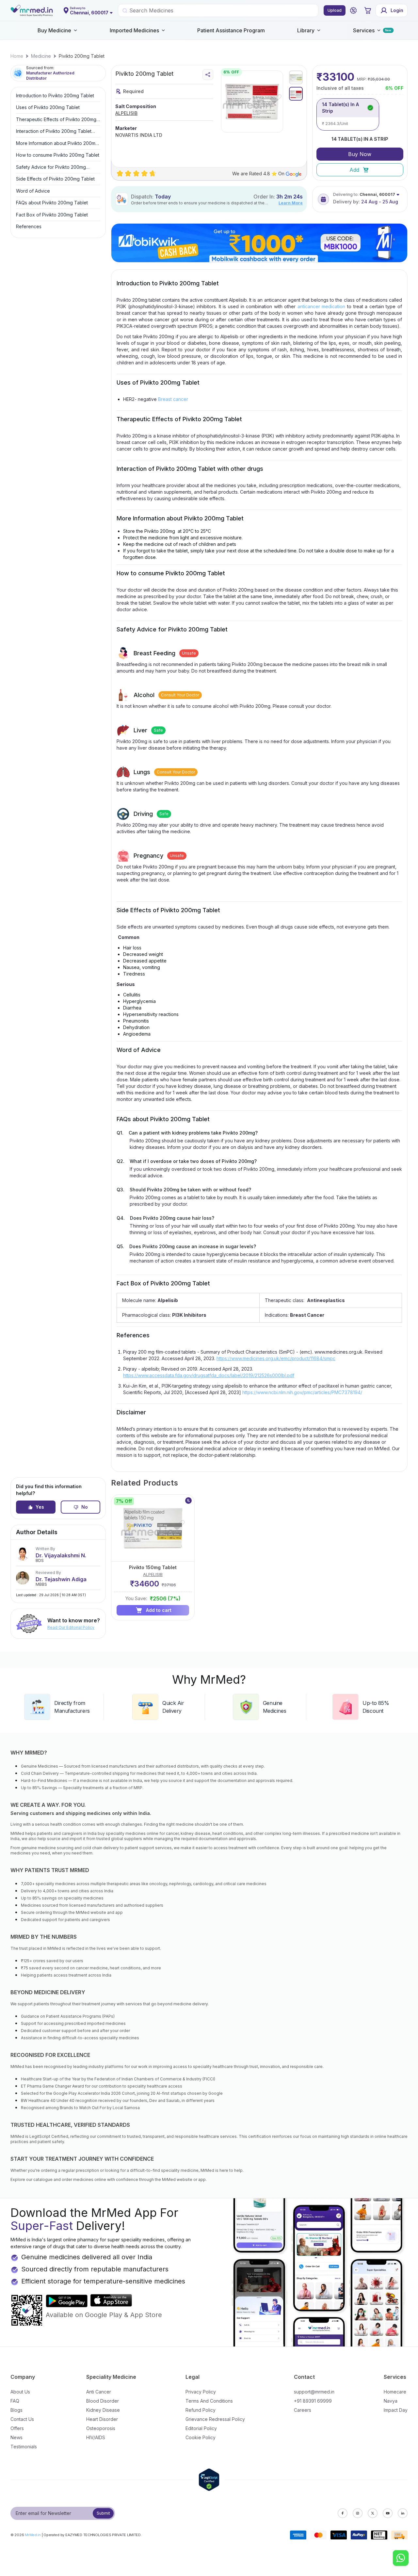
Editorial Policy (201, 2428)
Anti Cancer (99, 2392)
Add (354, 170)
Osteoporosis (101, 2428)
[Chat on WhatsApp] (401, 2559)
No (85, 1507)
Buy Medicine (54, 30)
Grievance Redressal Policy (215, 2419)
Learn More (291, 203)
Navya (391, 2401)
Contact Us (22, 2419)
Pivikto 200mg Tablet (82, 56)
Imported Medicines (134, 30)
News (16, 2437)
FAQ (15, 2401)
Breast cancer (173, 399)
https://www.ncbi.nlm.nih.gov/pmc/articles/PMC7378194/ (302, 1392)
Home (17, 56)
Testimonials (24, 2447)
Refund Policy (201, 2410)
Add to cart (159, 1610)
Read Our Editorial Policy (71, 1627)
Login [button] (397, 10)
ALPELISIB (126, 113)
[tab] (296, 77)
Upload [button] (335, 10)
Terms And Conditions (209, 2401)
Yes (40, 1507)
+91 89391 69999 (313, 2401)
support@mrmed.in (314, 2392)
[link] (17, 56)
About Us (20, 2392)
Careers (303, 2410)
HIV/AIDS (96, 2437)
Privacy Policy (201, 2392)
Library (306, 30)
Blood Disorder (103, 2401)
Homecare (395, 2392)
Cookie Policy (201, 2437)
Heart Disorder (102, 2419)
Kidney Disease (103, 2410)
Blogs (16, 2410)
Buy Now (360, 154)
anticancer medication (322, 306)
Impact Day (396, 2410)
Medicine (41, 56)
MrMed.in (33, 2535)
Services (364, 30)
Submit (103, 2513)
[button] (353, 10)
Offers (17, 2428)
